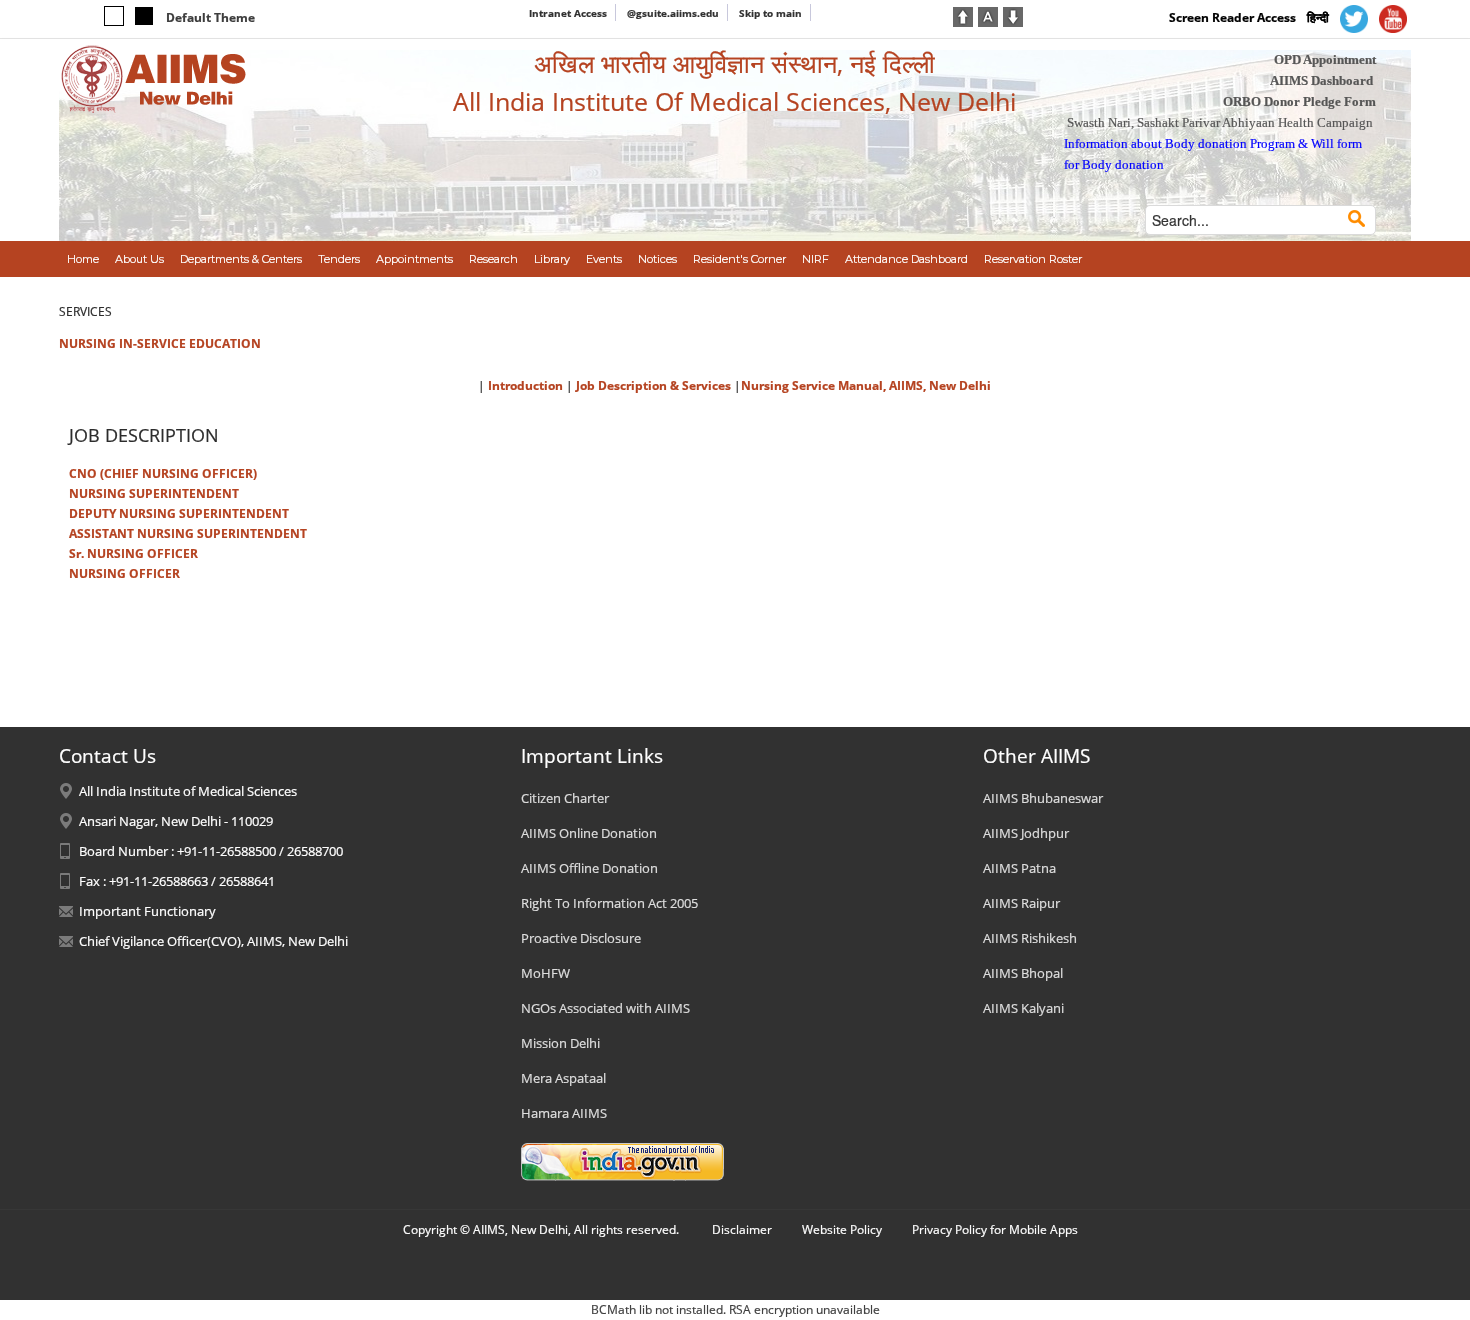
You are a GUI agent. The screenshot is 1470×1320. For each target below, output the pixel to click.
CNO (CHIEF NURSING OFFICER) (163, 473)
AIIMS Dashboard (1321, 80)
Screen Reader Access (1232, 17)
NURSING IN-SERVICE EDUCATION (160, 343)
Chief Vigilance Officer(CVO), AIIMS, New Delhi (213, 941)
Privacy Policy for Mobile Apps (995, 1229)
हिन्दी (1318, 17)
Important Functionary (147, 911)
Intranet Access (568, 13)
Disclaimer (742, 1229)
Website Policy (842, 1229)
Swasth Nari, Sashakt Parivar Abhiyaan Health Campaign (1220, 122)
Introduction (525, 385)
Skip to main (770, 13)
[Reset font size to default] (988, 15)
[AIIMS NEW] (154, 78)
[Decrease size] (1013, 15)
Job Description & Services (655, 385)
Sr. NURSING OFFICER (133, 553)
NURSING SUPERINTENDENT (154, 493)
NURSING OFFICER (124, 573)
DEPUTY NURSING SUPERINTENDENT (179, 513)
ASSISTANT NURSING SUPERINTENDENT (188, 533)
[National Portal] (622, 1161)
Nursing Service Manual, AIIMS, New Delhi (866, 385)
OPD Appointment (1325, 59)
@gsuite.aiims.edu (673, 13)
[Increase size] (963, 15)
